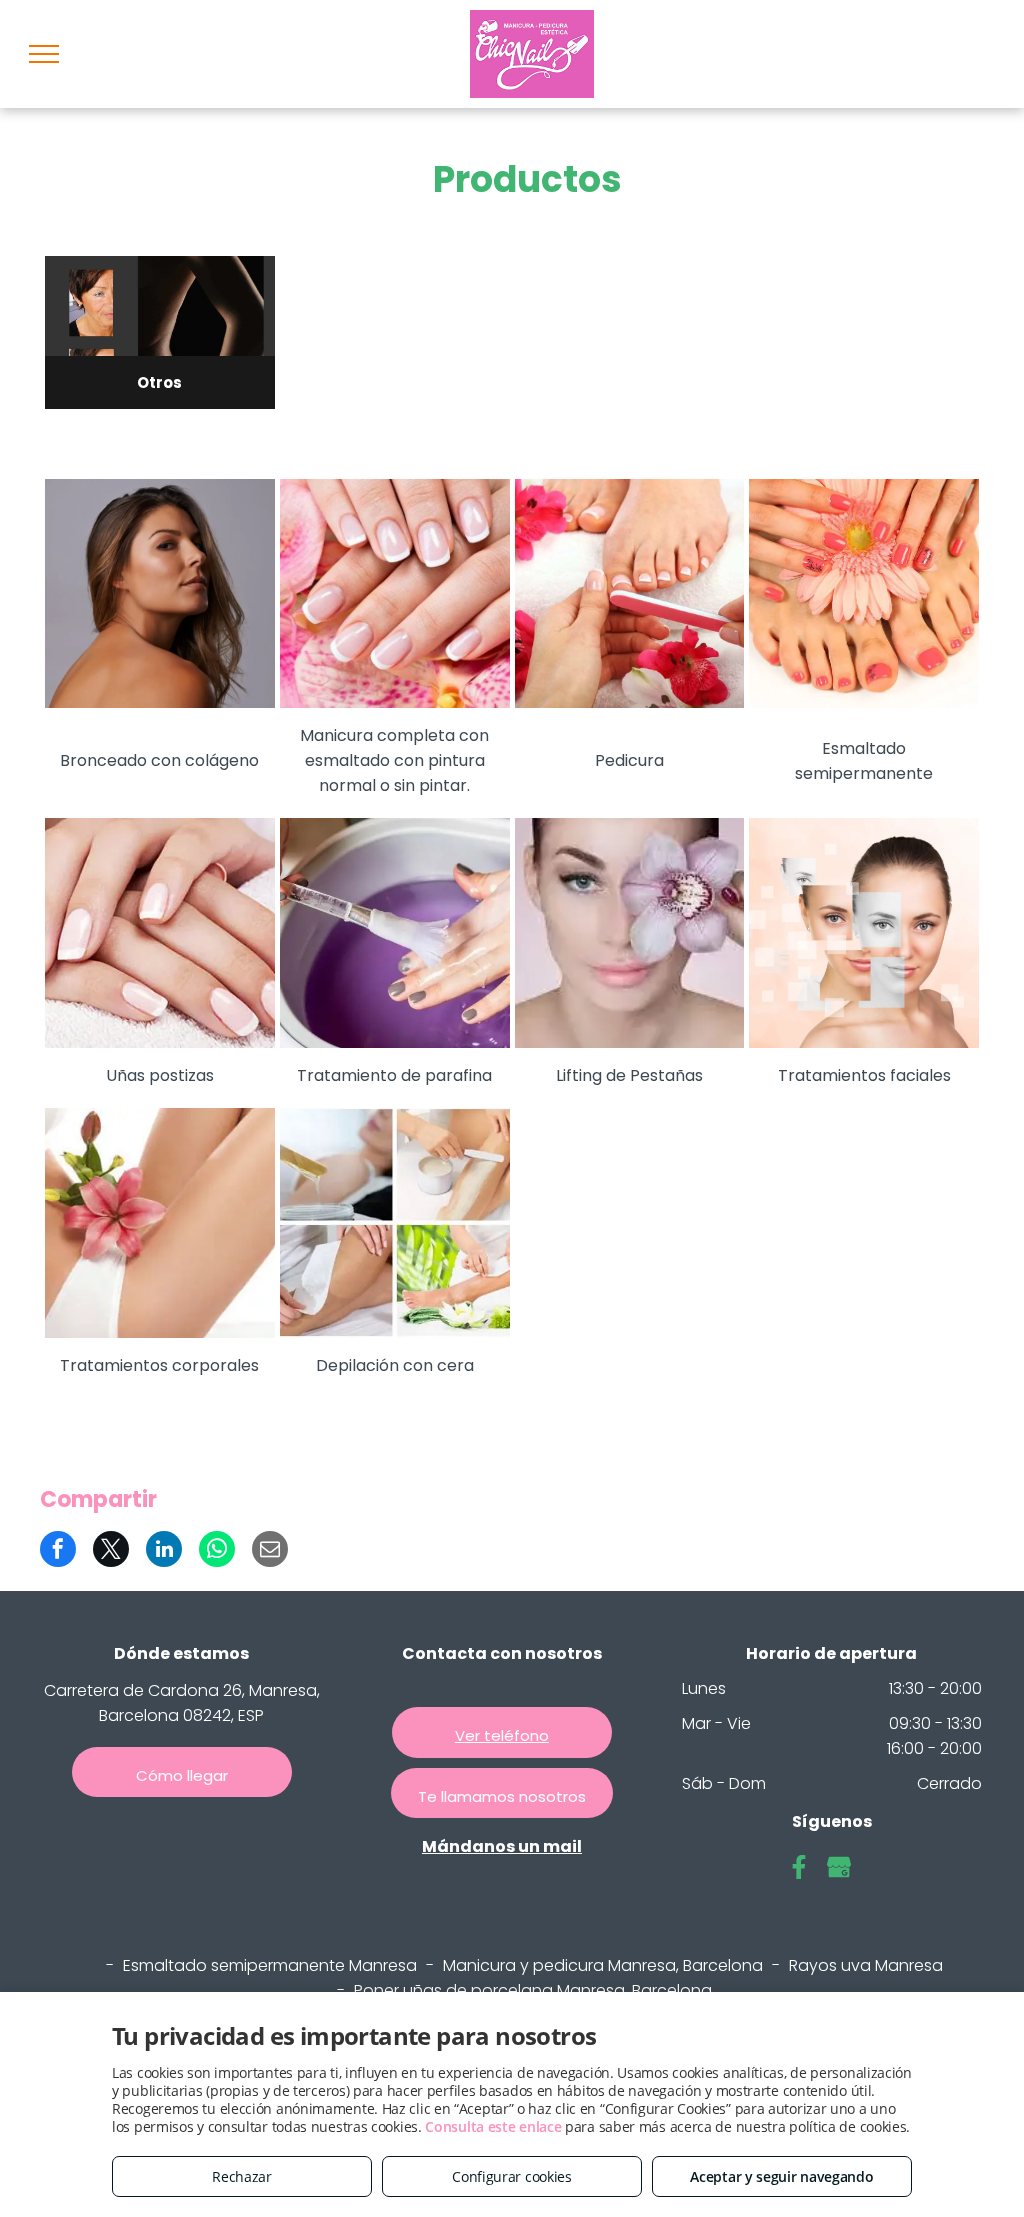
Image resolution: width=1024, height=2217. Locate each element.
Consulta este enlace (493, 2126)
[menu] (44, 54)
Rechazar (242, 2176)
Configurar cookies (512, 2176)
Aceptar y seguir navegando (781, 2176)
